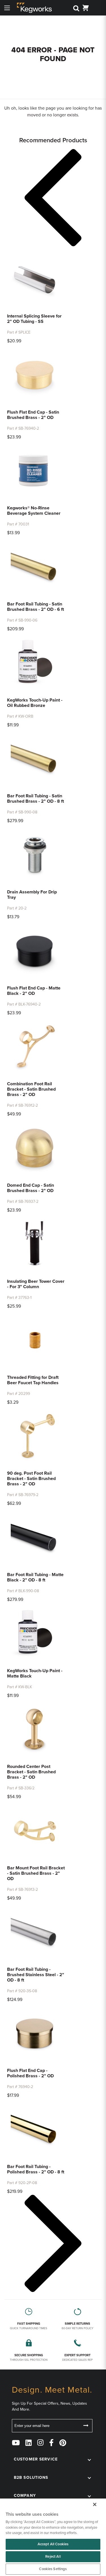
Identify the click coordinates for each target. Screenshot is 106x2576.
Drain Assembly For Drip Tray (32, 895)
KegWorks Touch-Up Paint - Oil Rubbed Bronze (35, 703)
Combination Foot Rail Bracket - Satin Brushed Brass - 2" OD (31, 1089)
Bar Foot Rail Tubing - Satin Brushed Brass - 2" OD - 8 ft (35, 799)
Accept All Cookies (53, 2544)
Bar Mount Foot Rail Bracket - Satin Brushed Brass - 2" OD (36, 1873)
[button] (53, 199)
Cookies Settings (53, 2569)
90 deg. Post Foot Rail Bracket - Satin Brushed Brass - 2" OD (31, 1479)
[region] (53, 2537)
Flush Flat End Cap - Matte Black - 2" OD (34, 991)
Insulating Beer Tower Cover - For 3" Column (36, 1284)
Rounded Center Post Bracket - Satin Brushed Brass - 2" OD (31, 1772)
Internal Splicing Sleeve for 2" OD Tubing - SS (34, 319)
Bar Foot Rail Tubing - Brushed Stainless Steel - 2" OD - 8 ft (36, 1975)
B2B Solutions (31, 2478)
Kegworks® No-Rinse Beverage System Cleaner (34, 511)
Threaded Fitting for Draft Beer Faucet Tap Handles (33, 1380)
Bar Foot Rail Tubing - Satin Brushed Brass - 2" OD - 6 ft (35, 607)
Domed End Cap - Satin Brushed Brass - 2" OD (31, 1188)
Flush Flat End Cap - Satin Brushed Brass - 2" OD (33, 415)
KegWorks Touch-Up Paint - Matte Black (35, 1673)
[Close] (95, 2504)
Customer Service (36, 2459)
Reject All (53, 2557)
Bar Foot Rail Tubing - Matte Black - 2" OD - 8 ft (35, 1577)
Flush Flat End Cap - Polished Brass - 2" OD (30, 2073)
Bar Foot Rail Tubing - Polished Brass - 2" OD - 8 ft (36, 2169)
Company (25, 2496)
